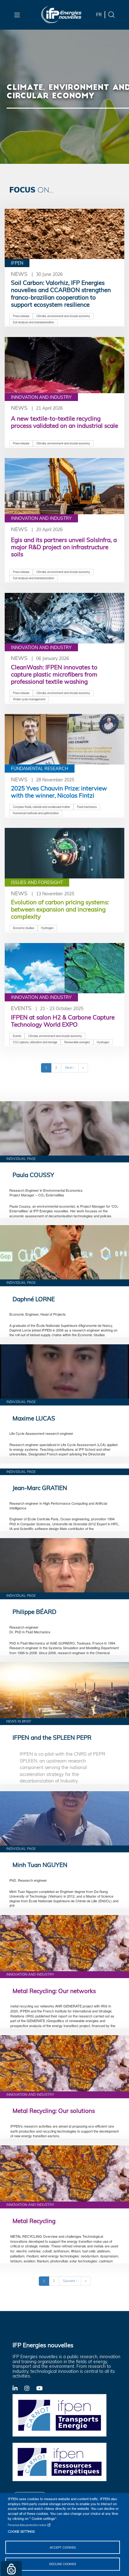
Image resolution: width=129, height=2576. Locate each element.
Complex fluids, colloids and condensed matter (41, 807)
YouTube (42, 2388)
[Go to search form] (111, 14)
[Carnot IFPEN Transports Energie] (59, 2415)
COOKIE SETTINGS (21, 2531)
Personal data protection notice (27, 2525)
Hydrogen (47, 928)
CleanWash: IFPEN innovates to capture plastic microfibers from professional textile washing (54, 674)
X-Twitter (30, 2390)
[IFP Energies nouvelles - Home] (62, 15)
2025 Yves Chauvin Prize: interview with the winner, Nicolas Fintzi (59, 792)
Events (21, 1008)
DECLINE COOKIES (63, 2564)
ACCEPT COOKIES (63, 2547)
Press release (21, 316)
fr (99, 15)
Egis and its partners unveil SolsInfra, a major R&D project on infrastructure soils (64, 547)
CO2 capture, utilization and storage (35, 1042)
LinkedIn (18, 2388)
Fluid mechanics (87, 807)
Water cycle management (29, 699)
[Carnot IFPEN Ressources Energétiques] (59, 2461)
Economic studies (23, 928)
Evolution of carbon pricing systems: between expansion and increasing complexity (60, 909)
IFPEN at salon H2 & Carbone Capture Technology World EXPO (63, 1021)
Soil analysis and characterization (34, 322)
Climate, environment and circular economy (63, 316)
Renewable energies (77, 1042)
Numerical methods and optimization (36, 813)
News (19, 274)
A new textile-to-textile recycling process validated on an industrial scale (64, 422)
